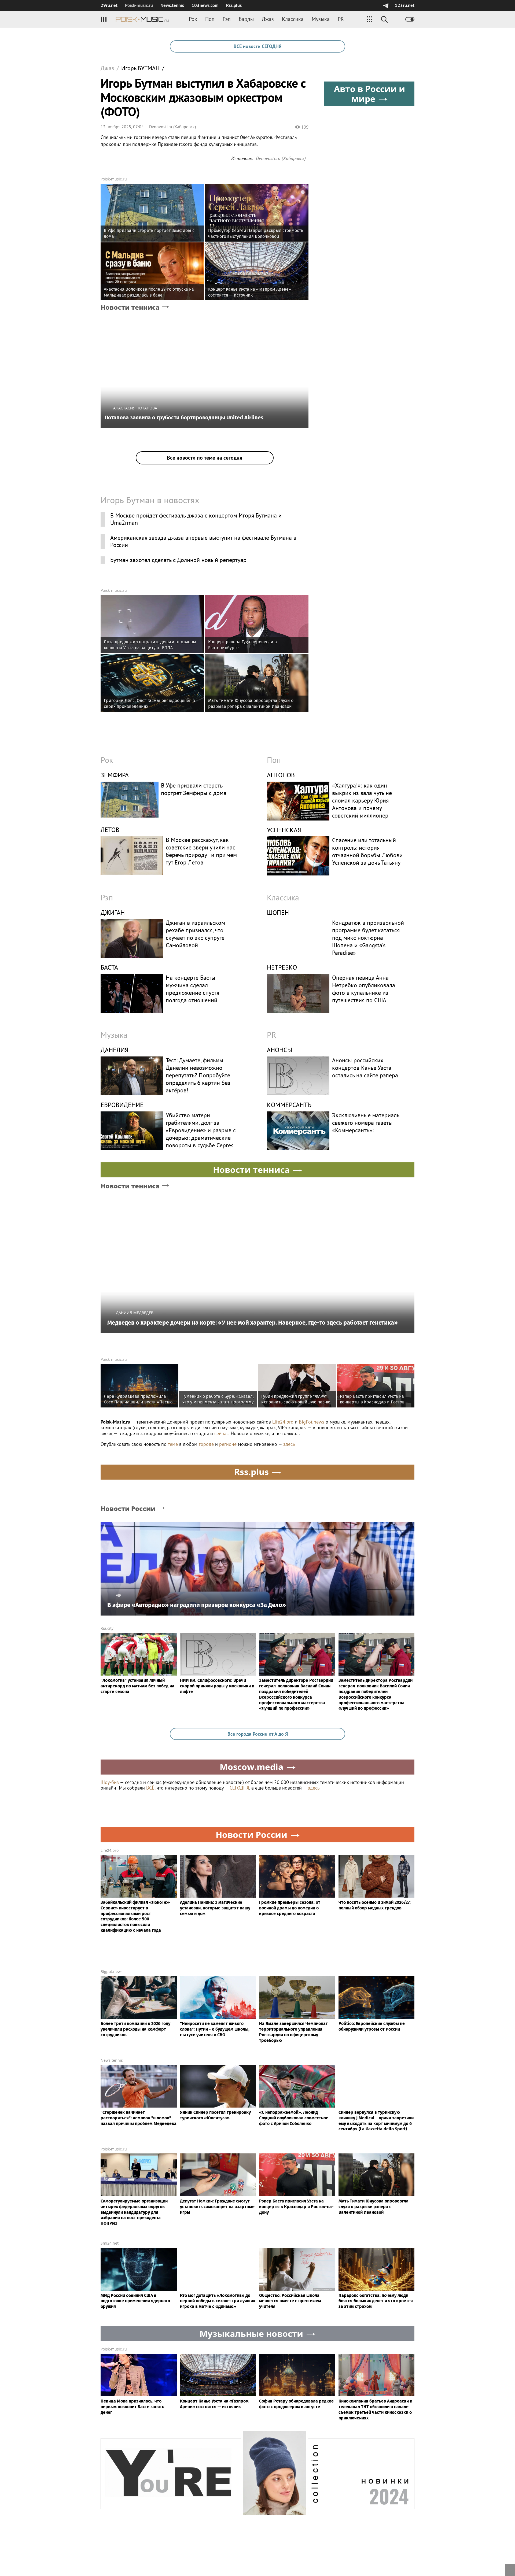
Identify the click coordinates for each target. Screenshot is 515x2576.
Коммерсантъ (289, 1105)
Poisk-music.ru (114, 179)
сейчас (221, 1433)
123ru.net (405, 5)
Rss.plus (234, 5)
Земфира (115, 775)
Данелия (115, 1050)
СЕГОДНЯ (239, 1788)
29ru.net (109, 5)
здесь (289, 1444)
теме (173, 1444)
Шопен (278, 913)
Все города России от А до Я (258, 1734)
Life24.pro (283, 1422)
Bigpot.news (112, 1971)
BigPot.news (312, 1422)
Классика (293, 19)
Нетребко (282, 967)
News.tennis (172, 5)
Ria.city (107, 1628)
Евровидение (122, 1105)
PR (341, 19)
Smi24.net (110, 2243)
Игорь (140, 68)
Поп (210, 19)
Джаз (268, 19)
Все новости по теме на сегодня (205, 458)
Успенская (284, 830)
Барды (246, 19)
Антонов (281, 775)
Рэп (227, 19)
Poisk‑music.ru (139, 5)
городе (206, 1444)
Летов (110, 830)
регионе (228, 1444)
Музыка (321, 19)
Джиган (113, 913)
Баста (109, 967)
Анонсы (279, 1050)
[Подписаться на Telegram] (386, 5)
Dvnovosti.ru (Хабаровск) (172, 127)
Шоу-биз (110, 1782)
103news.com (205, 5)
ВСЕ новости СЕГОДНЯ (257, 46)
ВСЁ (150, 1788)
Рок (193, 19)
